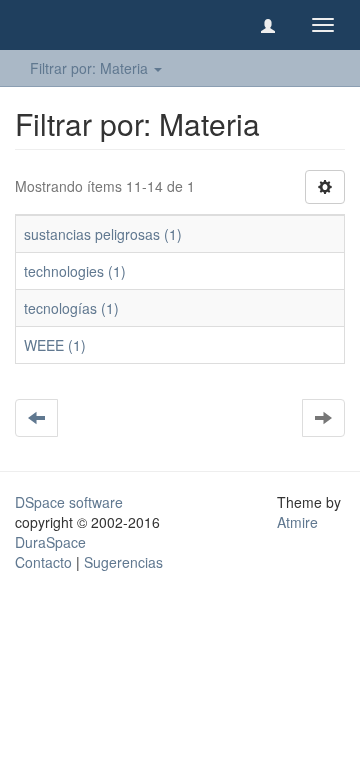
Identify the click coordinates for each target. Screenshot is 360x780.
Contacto (43, 562)
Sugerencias (123, 562)
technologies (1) (75, 271)
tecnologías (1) (71, 308)
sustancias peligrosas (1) (103, 234)
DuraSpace (50, 542)
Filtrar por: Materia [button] (91, 68)
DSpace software (69, 502)
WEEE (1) (55, 345)
